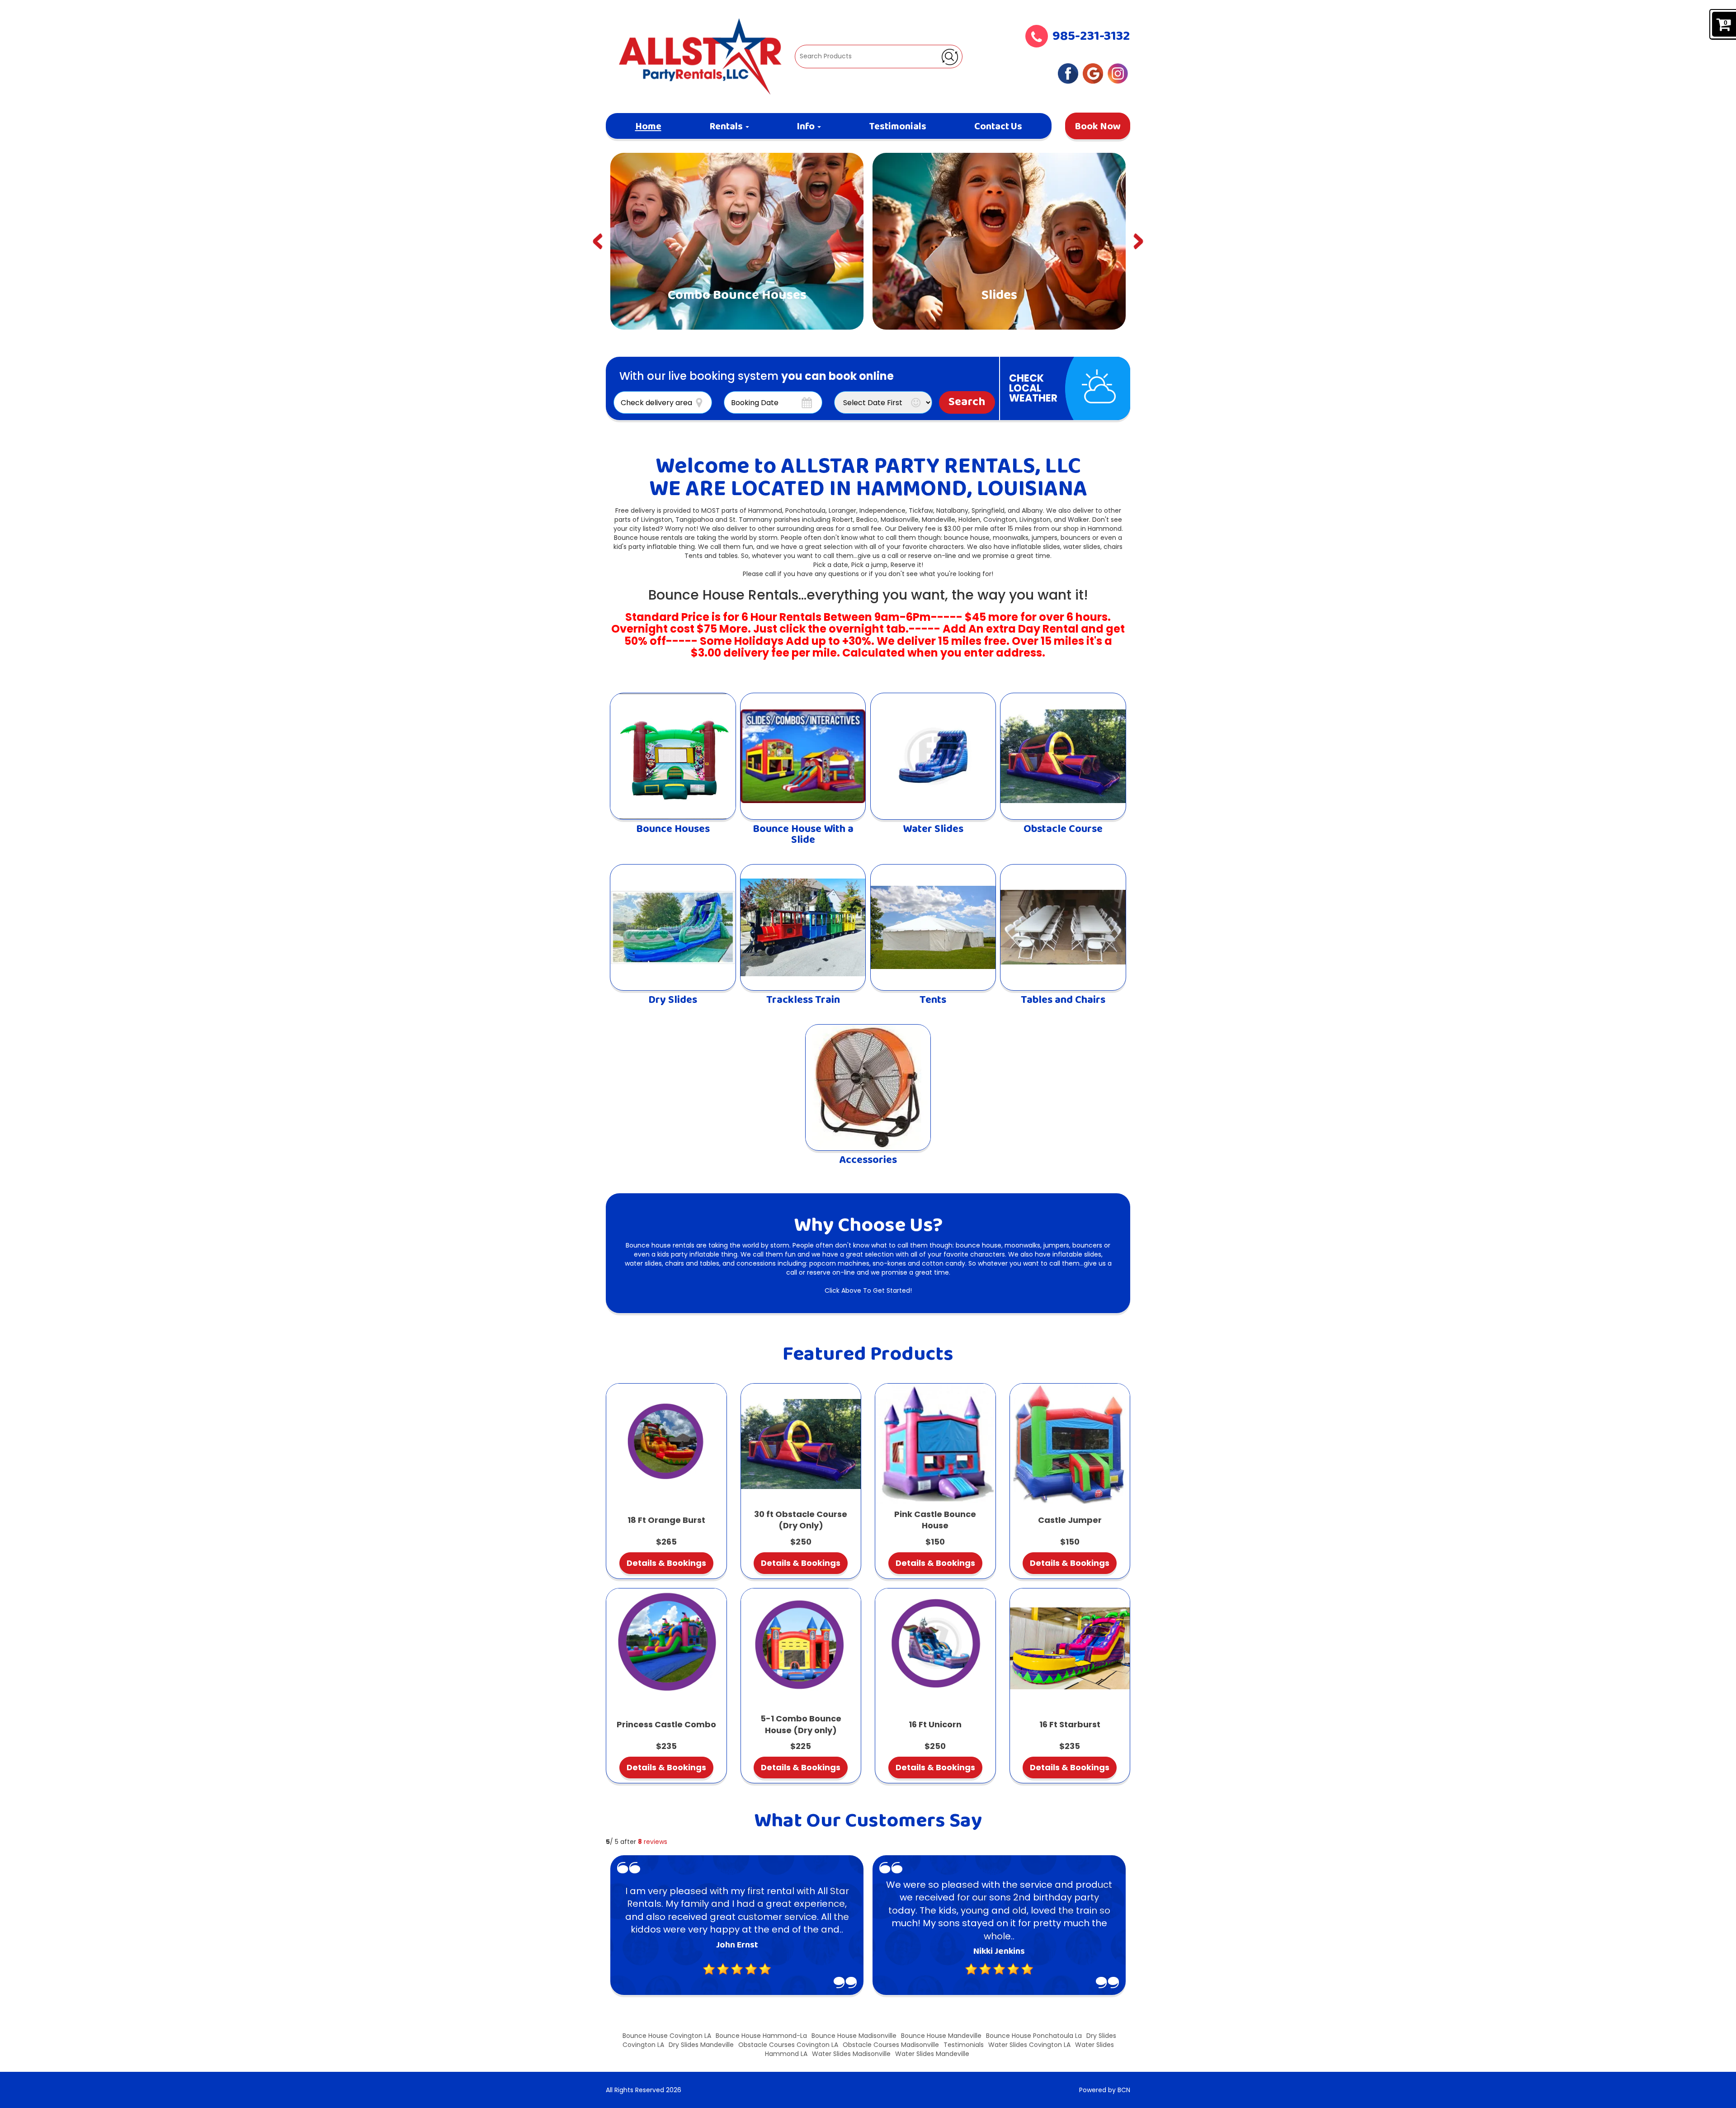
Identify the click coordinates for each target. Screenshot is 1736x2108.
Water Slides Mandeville (932, 2054)
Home (648, 127)
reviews (653, 1842)
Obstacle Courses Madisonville (891, 2045)
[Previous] (597, 241)
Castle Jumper (1070, 1520)
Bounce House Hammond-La (761, 2036)
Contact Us (998, 127)
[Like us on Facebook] (1068, 73)
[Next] (1139, 241)
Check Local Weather (1033, 388)
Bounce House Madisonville (854, 2036)
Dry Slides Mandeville (701, 2045)
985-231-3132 (1091, 37)
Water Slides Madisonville (851, 2054)
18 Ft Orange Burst (666, 1520)
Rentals (727, 127)
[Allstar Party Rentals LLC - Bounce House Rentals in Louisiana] (700, 56)
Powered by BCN (1105, 2090)
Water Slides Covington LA (1029, 2045)
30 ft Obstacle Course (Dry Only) (801, 1520)
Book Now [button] (1098, 127)
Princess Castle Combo (666, 1724)
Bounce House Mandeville (941, 2036)
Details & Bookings (666, 1563)
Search (967, 402)
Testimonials (898, 127)
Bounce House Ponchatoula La (1034, 2036)
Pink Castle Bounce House (935, 1520)
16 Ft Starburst (1070, 1724)
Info (807, 127)
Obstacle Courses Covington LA (788, 2045)
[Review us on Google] (1093, 73)
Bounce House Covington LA (667, 2036)
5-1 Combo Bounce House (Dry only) (801, 1724)
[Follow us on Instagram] (1118, 73)
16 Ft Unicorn (935, 1724)
